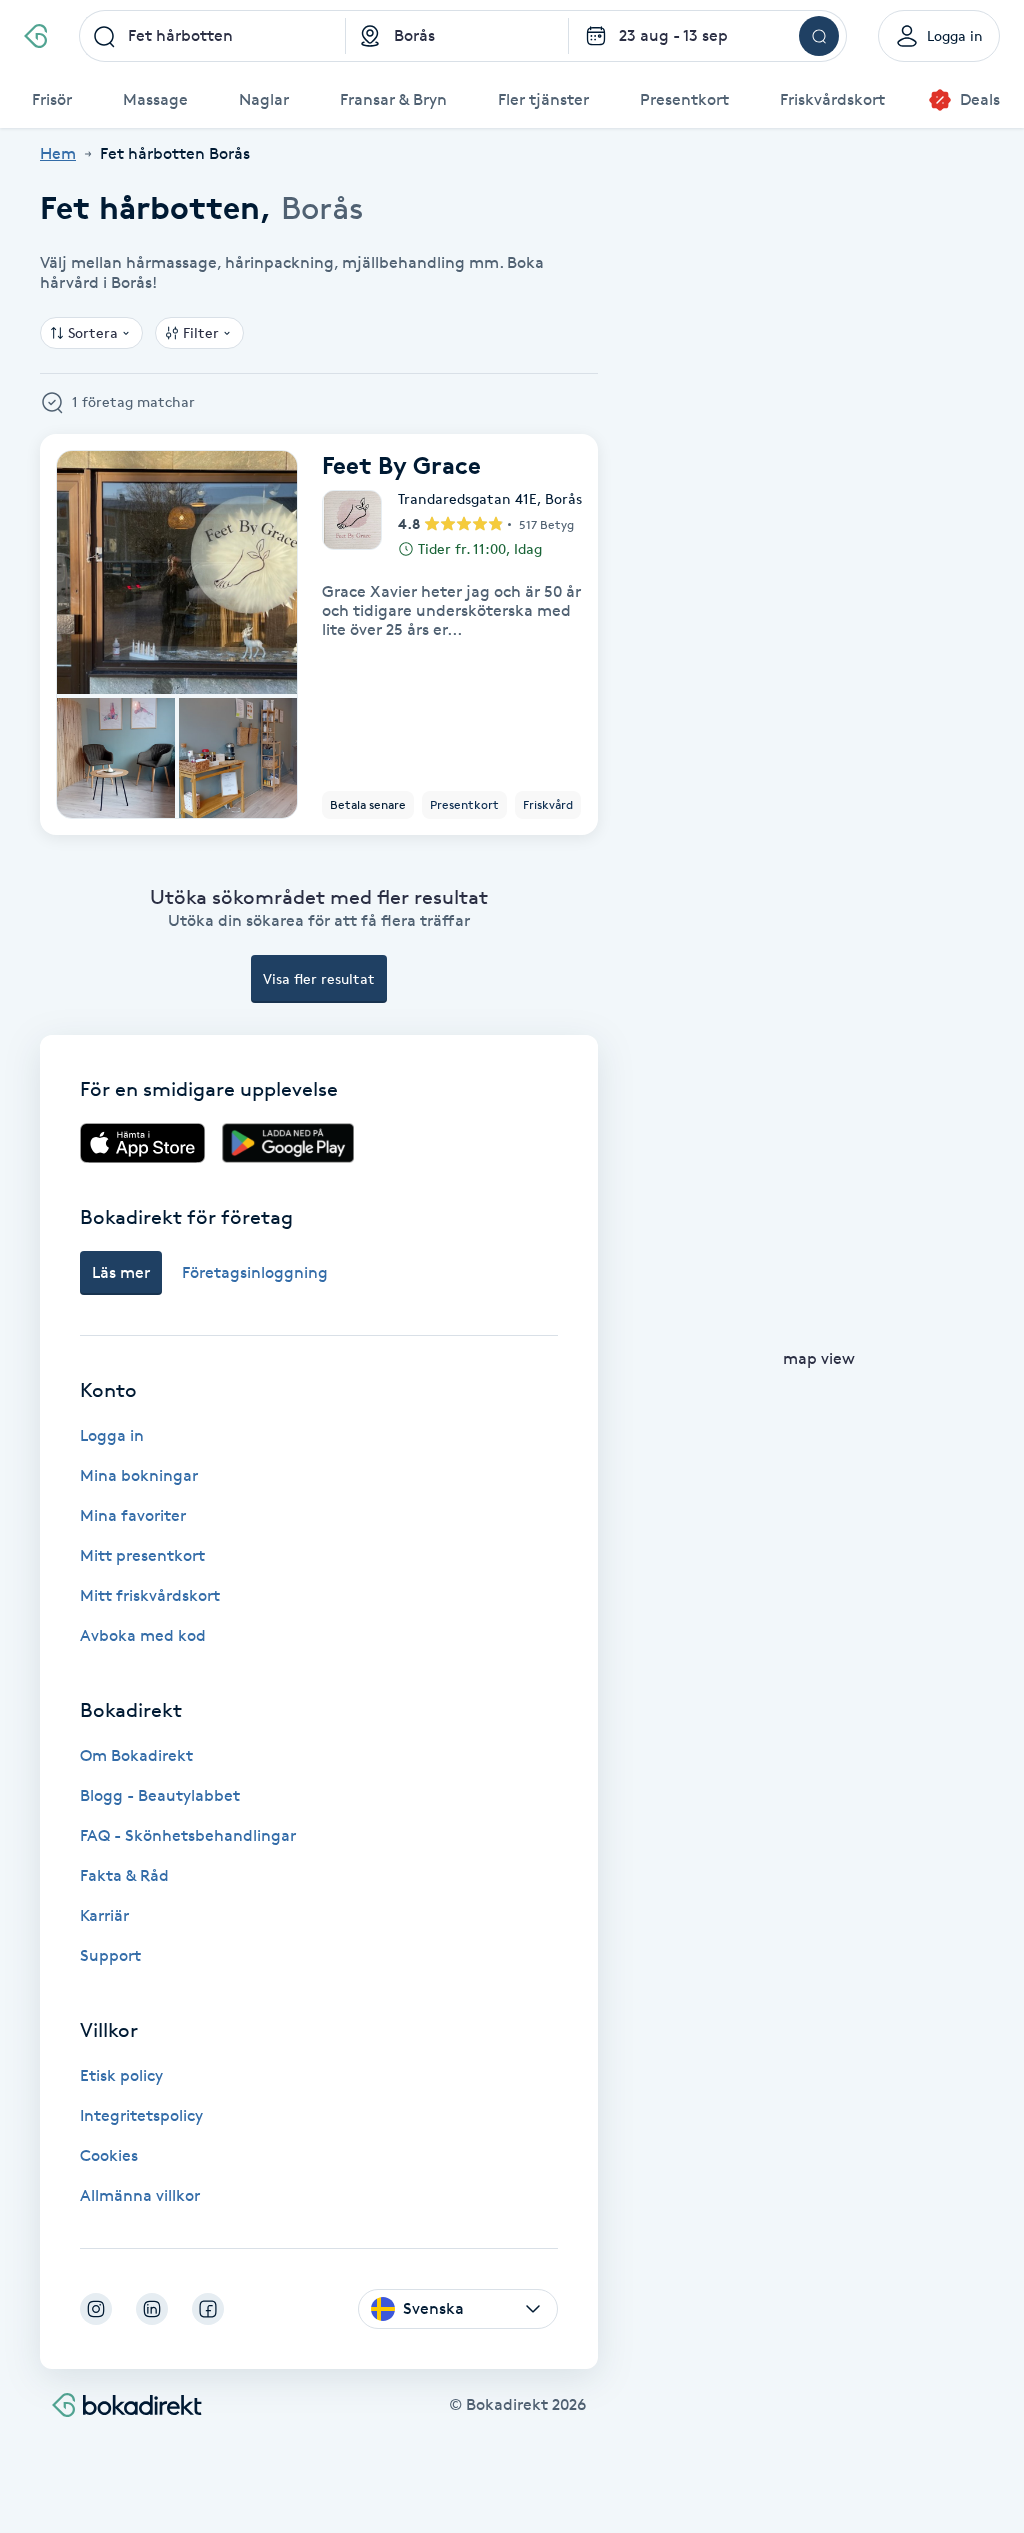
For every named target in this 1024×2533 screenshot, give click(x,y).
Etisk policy (121, 2075)
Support (110, 1955)
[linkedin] (152, 2309)
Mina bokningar (139, 1475)
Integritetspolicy (141, 2115)
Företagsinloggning (255, 1272)
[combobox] (213, 36)
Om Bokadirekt (136, 1755)
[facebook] (208, 2309)
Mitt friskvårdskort (150, 1595)
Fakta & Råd (124, 1875)
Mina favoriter (133, 1515)
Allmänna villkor (140, 2195)
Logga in (112, 1435)
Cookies (109, 2155)
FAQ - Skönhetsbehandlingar (188, 1835)
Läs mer (121, 1272)
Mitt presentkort (142, 1555)
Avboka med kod (143, 1635)
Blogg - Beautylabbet (160, 1795)
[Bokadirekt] (35, 36)
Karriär (104, 1915)
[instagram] (96, 2309)
